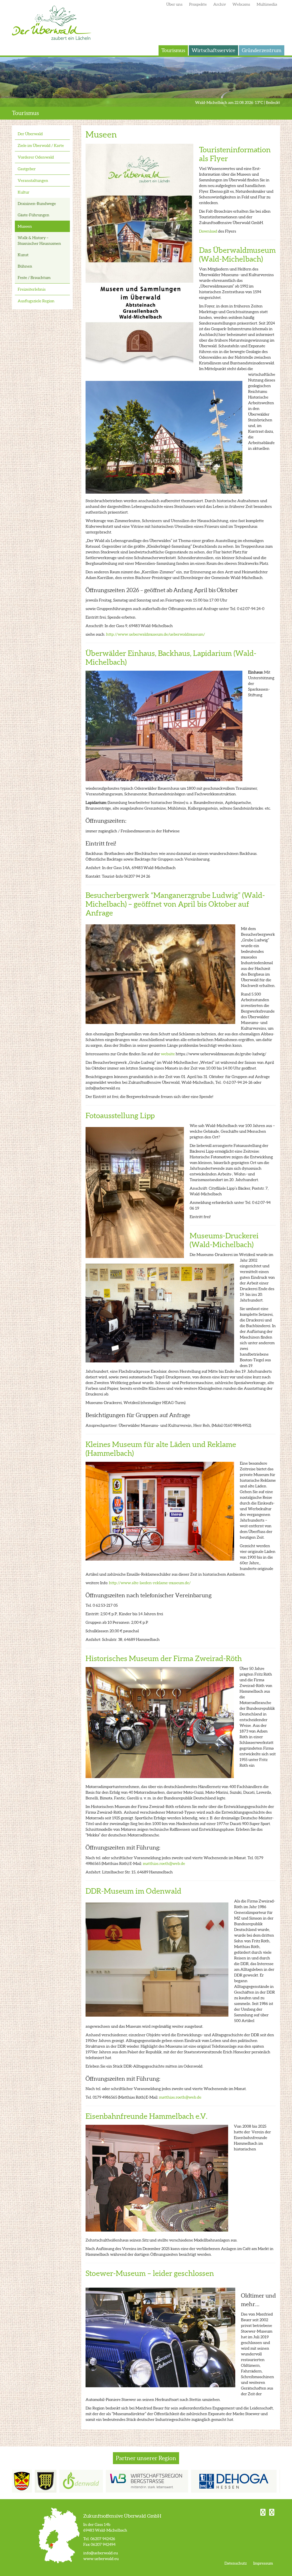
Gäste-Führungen (34, 215)
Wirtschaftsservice (213, 50)
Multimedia (267, 4)
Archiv (220, 4)
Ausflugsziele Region (36, 301)
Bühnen (25, 266)
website (168, 1054)
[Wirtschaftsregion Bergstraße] (124, 2481)
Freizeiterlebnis (32, 289)
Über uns (174, 4)
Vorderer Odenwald (36, 157)
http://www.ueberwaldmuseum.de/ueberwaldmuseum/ (156, 634)
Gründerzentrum (262, 50)
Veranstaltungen (33, 180)
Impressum (263, 2563)
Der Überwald (52, 23)
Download (208, 231)
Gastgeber (27, 169)
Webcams (241, 4)
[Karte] (59, 2535)
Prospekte (198, 4)
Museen (25, 226)
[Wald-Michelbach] (23, 2481)
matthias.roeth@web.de (164, 1863)
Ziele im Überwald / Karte (41, 145)
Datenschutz (236, 2563)
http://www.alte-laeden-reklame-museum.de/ (150, 1583)
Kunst (23, 255)
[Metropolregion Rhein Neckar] (270, 2481)
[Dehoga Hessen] (211, 2481)
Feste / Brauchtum (34, 278)
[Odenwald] (58, 2481)
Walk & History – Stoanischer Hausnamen (39, 241)
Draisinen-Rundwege (37, 204)
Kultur (24, 192)
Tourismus (173, 50)
